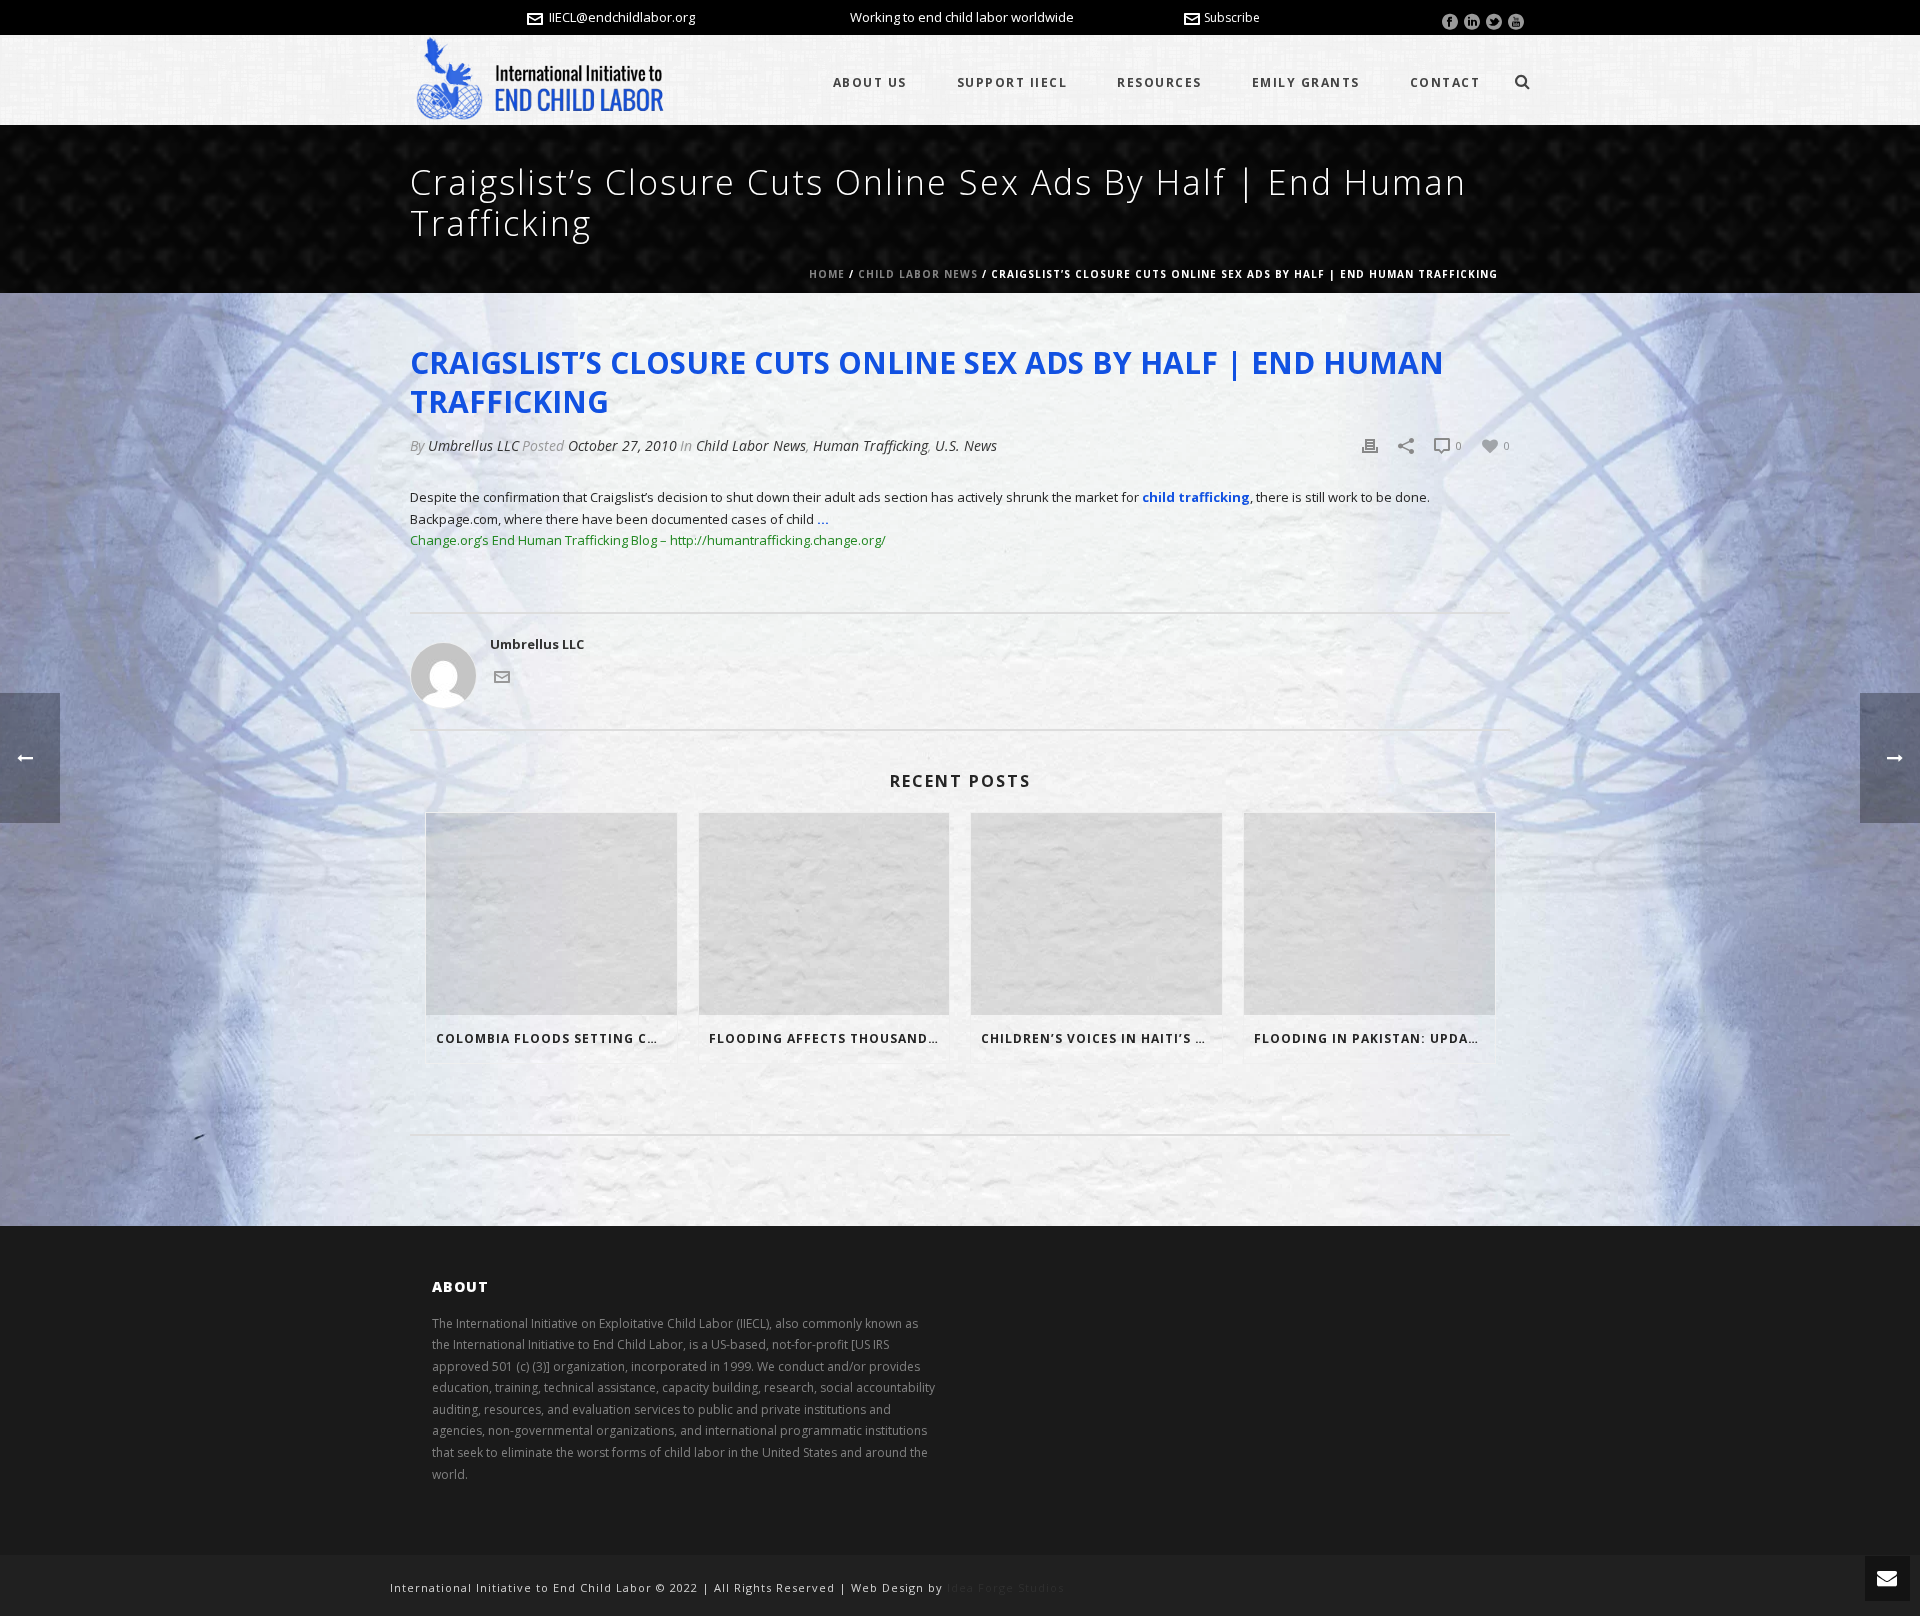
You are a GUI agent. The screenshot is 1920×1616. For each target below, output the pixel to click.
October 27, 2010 (622, 445)
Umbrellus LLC (473, 445)
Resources (1159, 82)
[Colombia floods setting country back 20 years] (551, 913)
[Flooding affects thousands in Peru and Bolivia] (824, 913)
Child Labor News (918, 274)
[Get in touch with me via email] (502, 675)
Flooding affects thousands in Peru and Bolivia (829, 1038)
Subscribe (1232, 17)
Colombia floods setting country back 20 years (556, 1038)
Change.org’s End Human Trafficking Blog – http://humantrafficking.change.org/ (648, 540)
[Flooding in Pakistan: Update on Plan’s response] (1369, 913)
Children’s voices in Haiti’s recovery (1101, 1038)
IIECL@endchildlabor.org (622, 17)
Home (827, 274)
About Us (870, 82)
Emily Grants (1306, 82)
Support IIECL (1012, 82)
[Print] (1370, 446)
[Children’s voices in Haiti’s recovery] (1096, 913)
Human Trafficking (870, 445)
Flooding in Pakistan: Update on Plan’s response (1374, 1038)
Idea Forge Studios (1005, 1587)
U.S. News (966, 445)
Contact (1445, 82)
